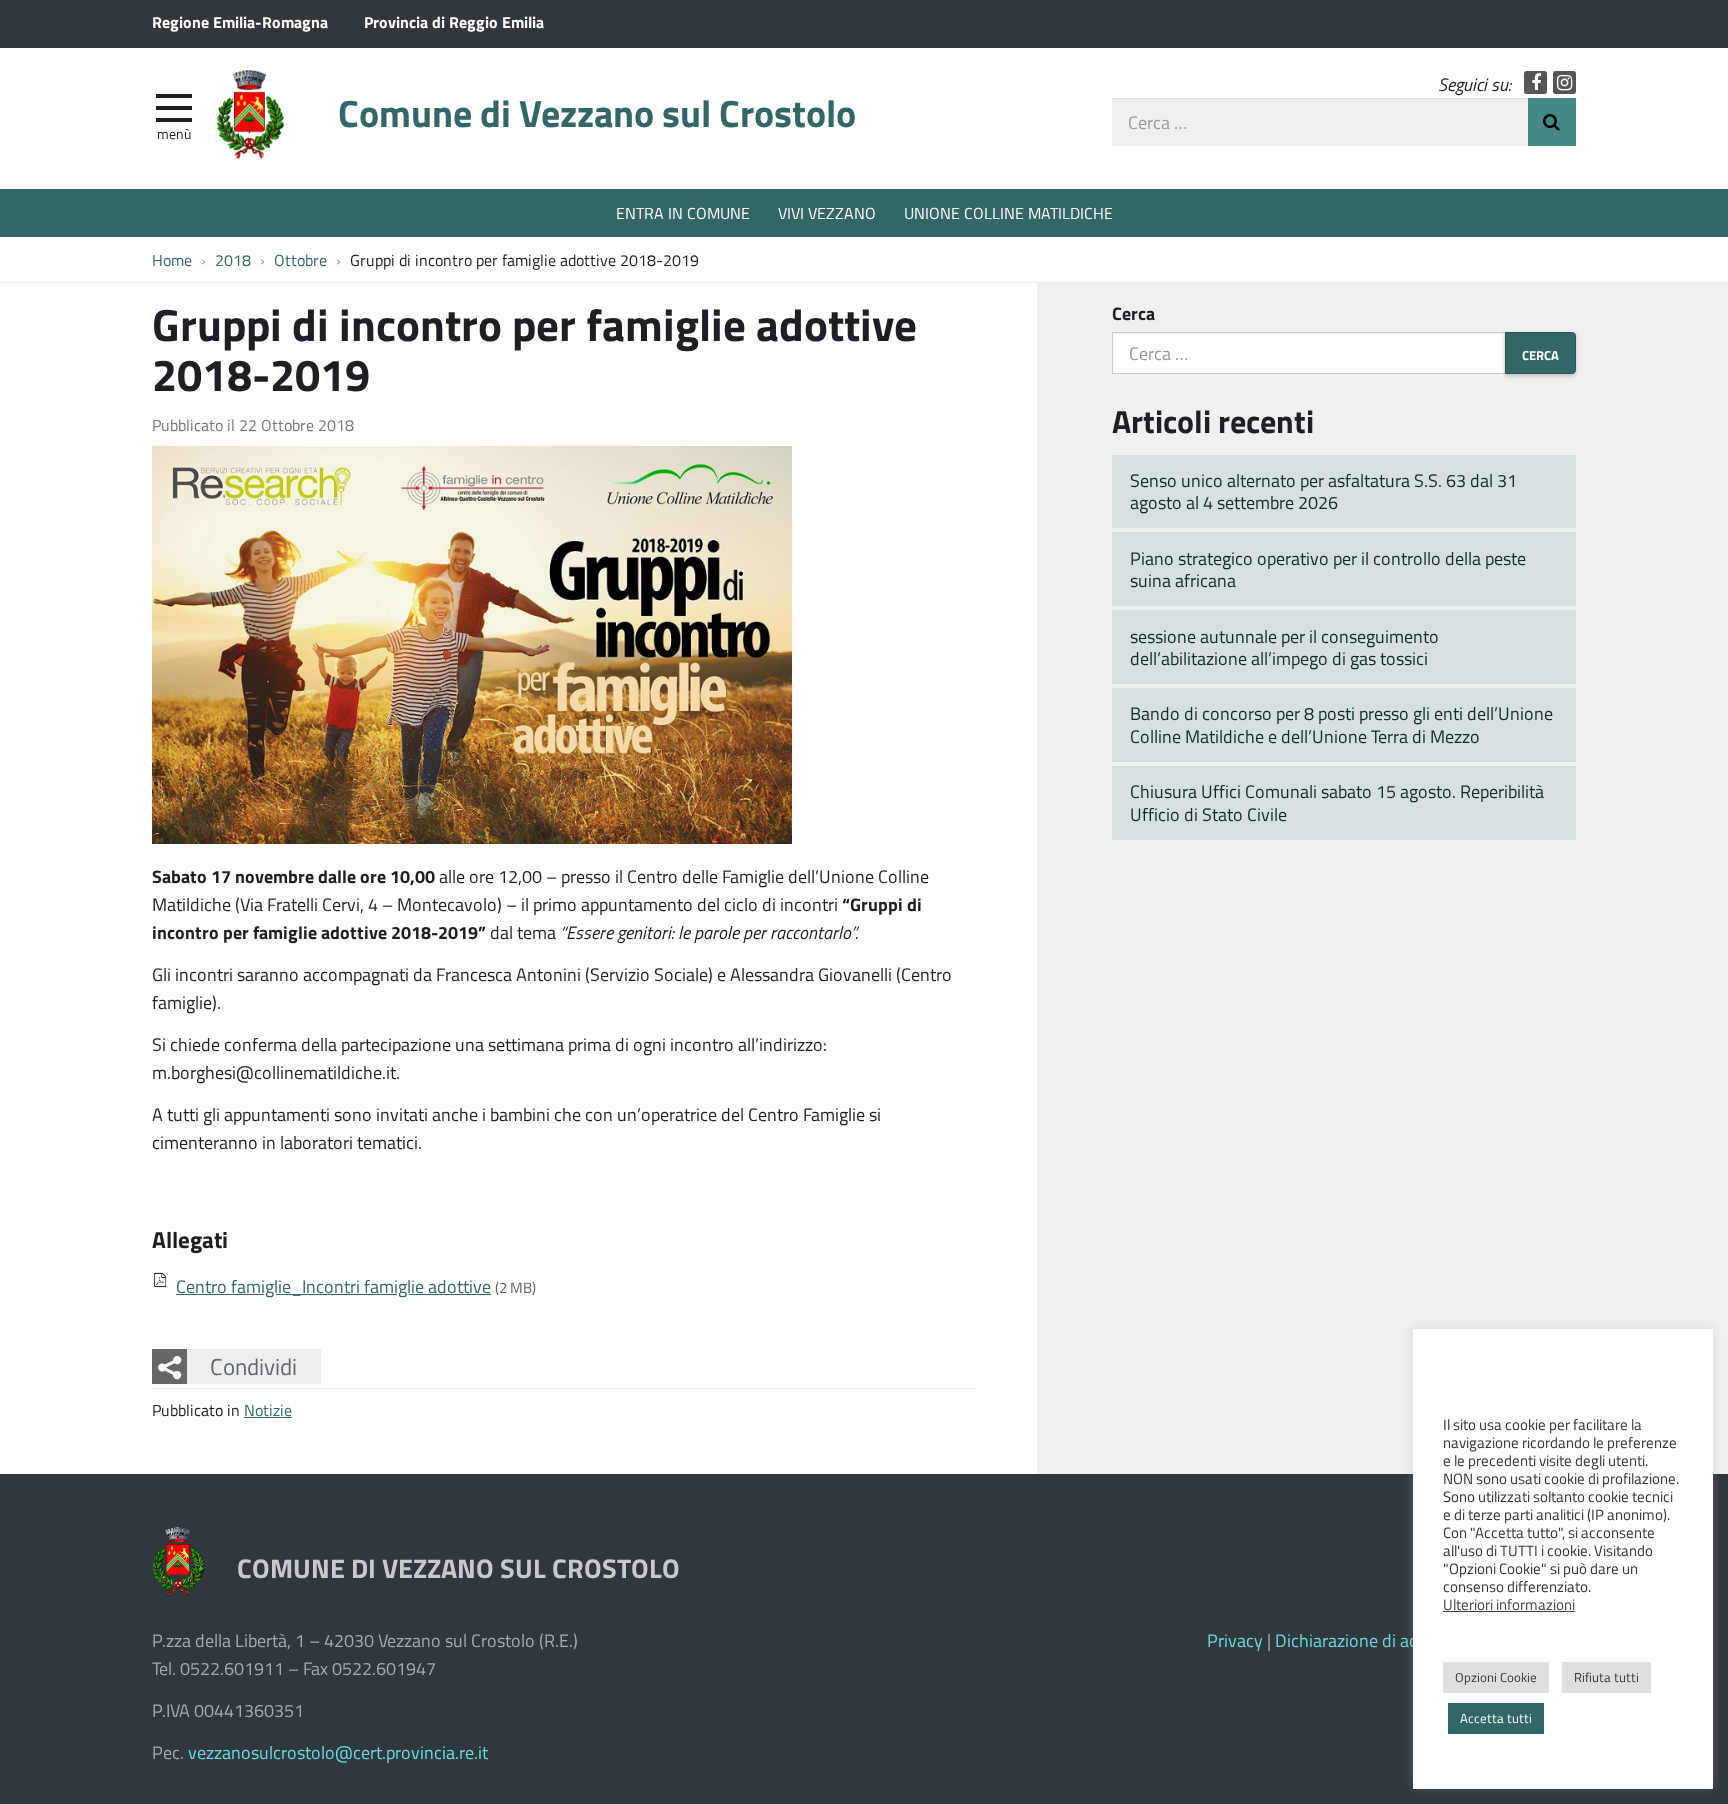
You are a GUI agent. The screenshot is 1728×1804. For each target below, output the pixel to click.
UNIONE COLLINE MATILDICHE (1008, 212)
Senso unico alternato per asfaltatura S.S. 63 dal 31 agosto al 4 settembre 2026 (1323, 491)
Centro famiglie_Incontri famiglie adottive (333, 1286)
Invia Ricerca (1552, 122)
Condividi (253, 1366)
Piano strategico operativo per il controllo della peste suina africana (1328, 569)
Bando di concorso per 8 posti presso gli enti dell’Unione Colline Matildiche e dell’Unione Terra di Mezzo (1341, 724)
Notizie (268, 1409)
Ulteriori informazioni (1509, 1604)
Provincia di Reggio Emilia (454, 21)
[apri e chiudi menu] (174, 106)
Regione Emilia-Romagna (240, 21)
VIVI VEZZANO (827, 212)
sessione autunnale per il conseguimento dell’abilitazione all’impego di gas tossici (1284, 647)
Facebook (1535, 82)
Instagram (1564, 82)
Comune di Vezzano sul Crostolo (597, 112)
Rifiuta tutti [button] (1606, 1677)
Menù (174, 133)
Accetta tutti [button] (1496, 1718)
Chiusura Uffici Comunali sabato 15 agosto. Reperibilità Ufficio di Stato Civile (1337, 802)
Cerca (1133, 313)
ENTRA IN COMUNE (683, 212)
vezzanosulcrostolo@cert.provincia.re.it (338, 1752)
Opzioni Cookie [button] (1496, 1677)
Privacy (1235, 1640)
